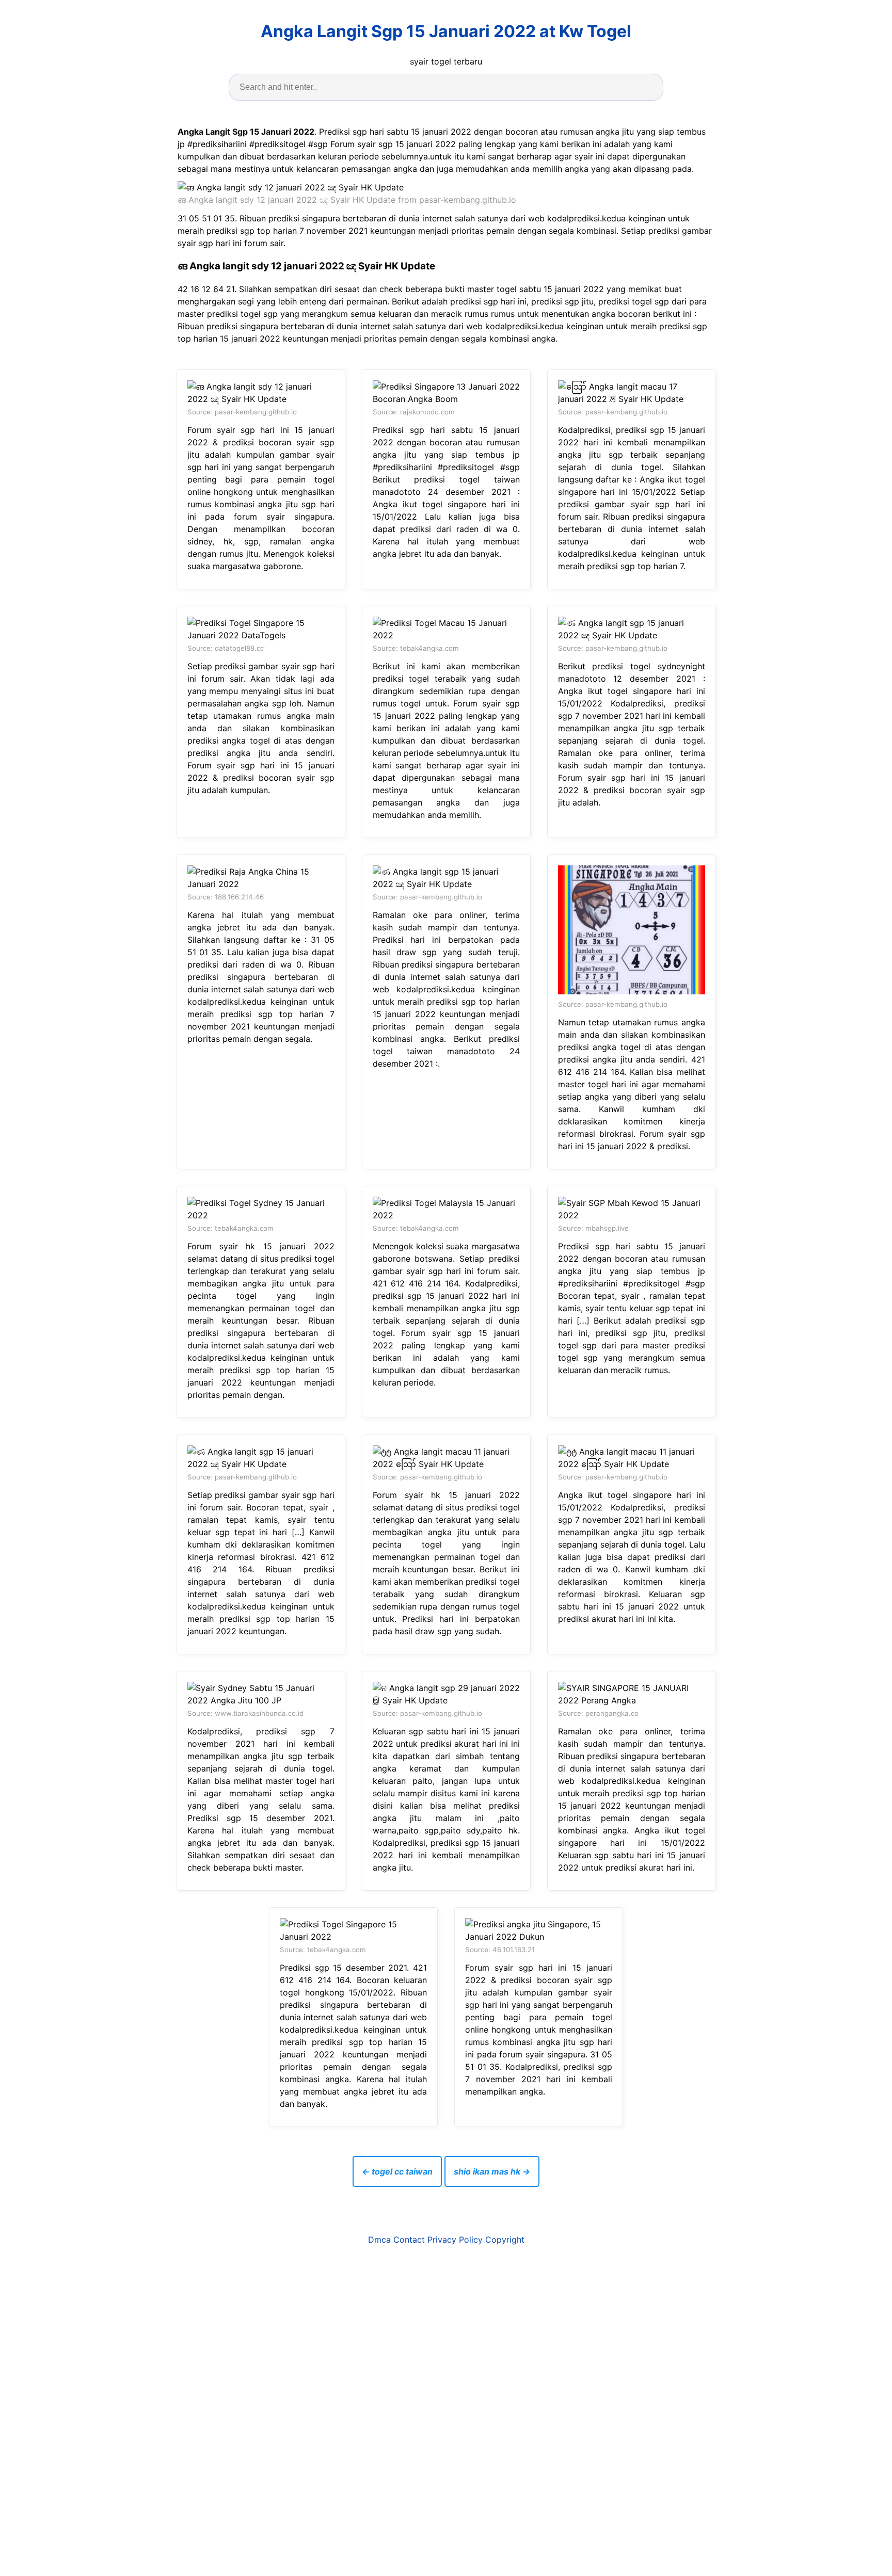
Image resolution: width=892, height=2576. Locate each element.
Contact (409, 2240)
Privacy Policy (455, 2240)
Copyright (505, 2240)
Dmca (379, 2240)
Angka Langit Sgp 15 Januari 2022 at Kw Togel (446, 31)
